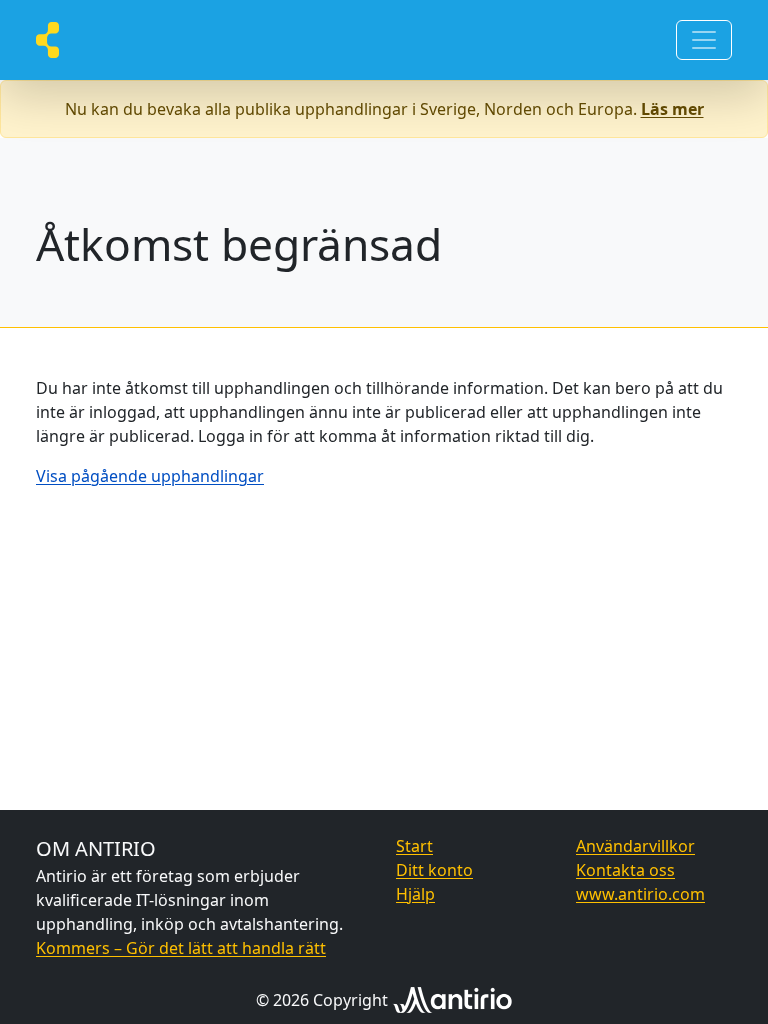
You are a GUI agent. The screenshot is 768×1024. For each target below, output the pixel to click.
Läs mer (672, 109)
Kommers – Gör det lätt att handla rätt (181, 948)
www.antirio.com (640, 894)
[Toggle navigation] (704, 40)
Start (414, 846)
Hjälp (415, 894)
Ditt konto (434, 870)
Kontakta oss (625, 870)
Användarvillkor (635, 846)
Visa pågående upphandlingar (150, 476)
